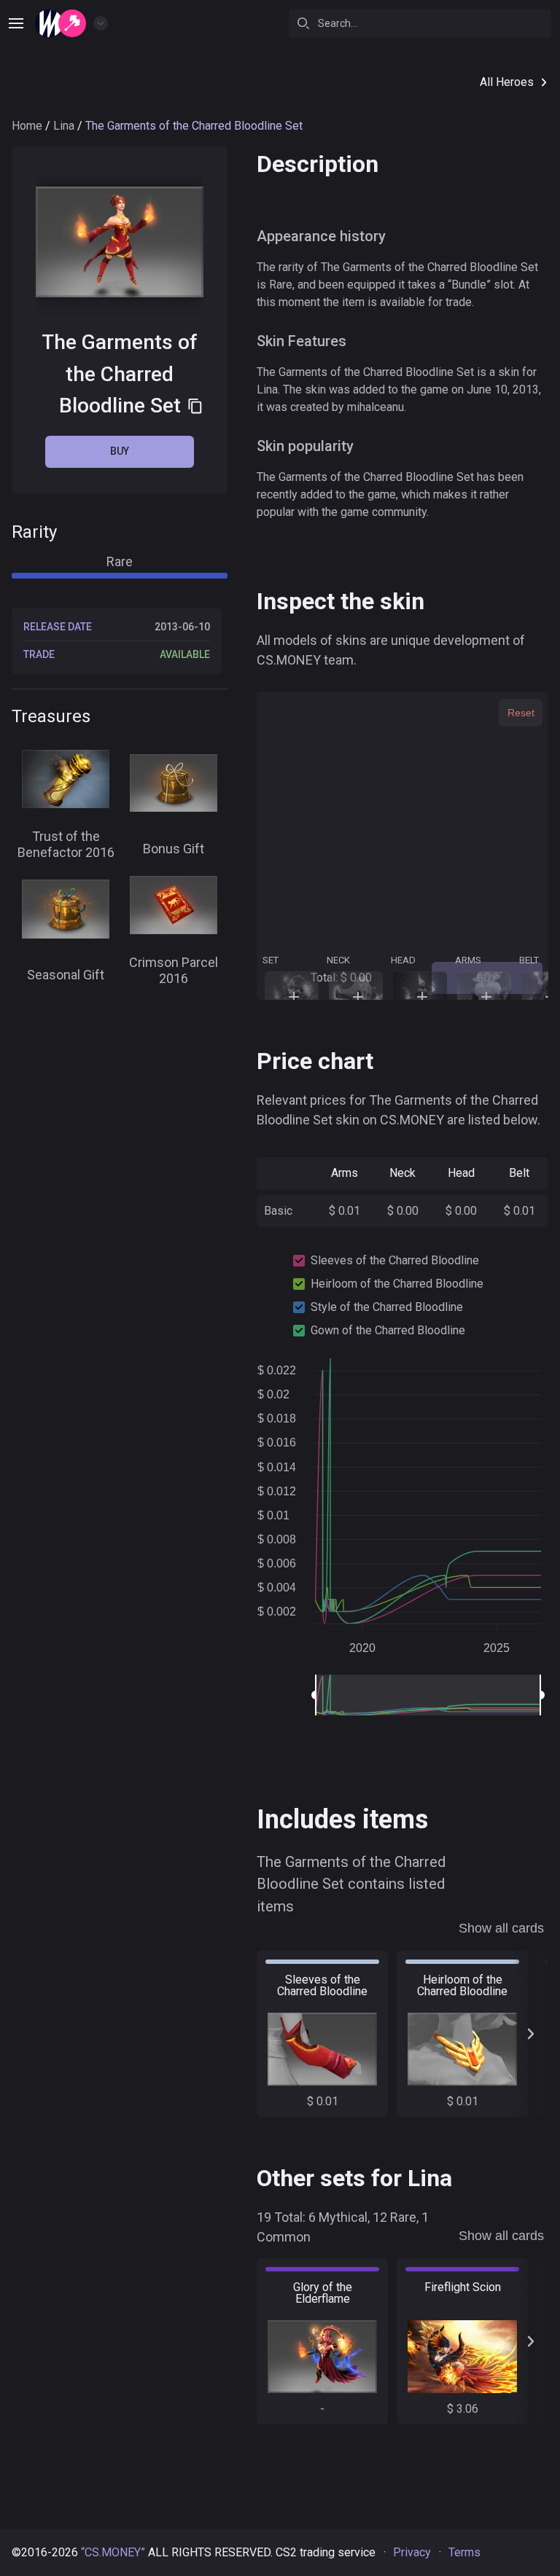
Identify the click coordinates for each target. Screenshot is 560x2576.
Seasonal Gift (66, 975)
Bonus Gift (174, 849)
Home (27, 126)
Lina (64, 126)
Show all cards (501, 1928)
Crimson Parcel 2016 (174, 971)
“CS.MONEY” (113, 2552)
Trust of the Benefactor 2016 (66, 845)
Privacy (412, 2552)
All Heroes (507, 82)
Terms (464, 2552)
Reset (521, 713)
